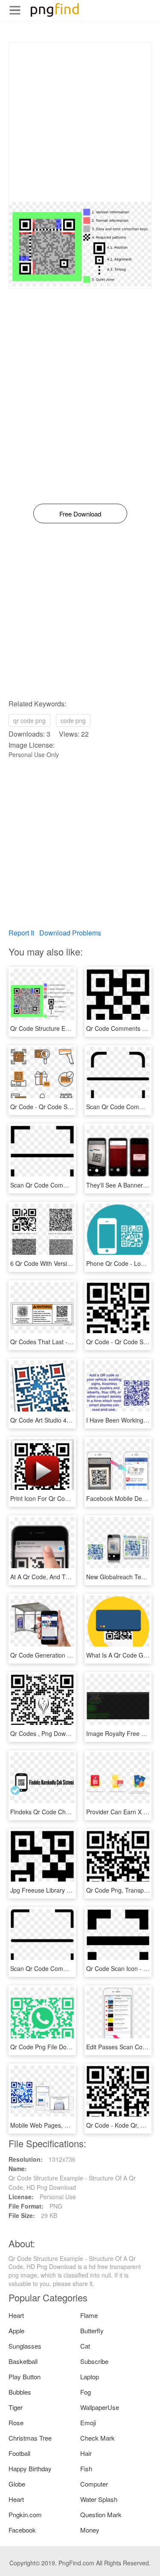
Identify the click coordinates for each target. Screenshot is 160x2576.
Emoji (88, 2423)
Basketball (23, 2361)
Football (19, 2453)
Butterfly (92, 2331)
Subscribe (94, 2361)
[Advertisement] (80, 122)
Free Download (80, 514)
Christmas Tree (30, 2438)
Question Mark (101, 2514)
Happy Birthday (30, 2468)
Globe (17, 2484)
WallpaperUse (100, 2407)
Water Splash (99, 2499)
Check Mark (97, 2438)
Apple (16, 2331)
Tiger (16, 2407)
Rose (16, 2423)
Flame (89, 2315)
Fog (86, 2392)
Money (90, 2530)
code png (73, 720)
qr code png (29, 720)
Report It (21, 933)
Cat (85, 2346)
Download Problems (70, 933)
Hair (86, 2453)
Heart (16, 2315)
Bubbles (20, 2392)
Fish (86, 2468)
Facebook (22, 2530)
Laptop (90, 2377)
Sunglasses (25, 2346)
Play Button (25, 2377)
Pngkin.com (25, 2514)
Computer (94, 2484)
